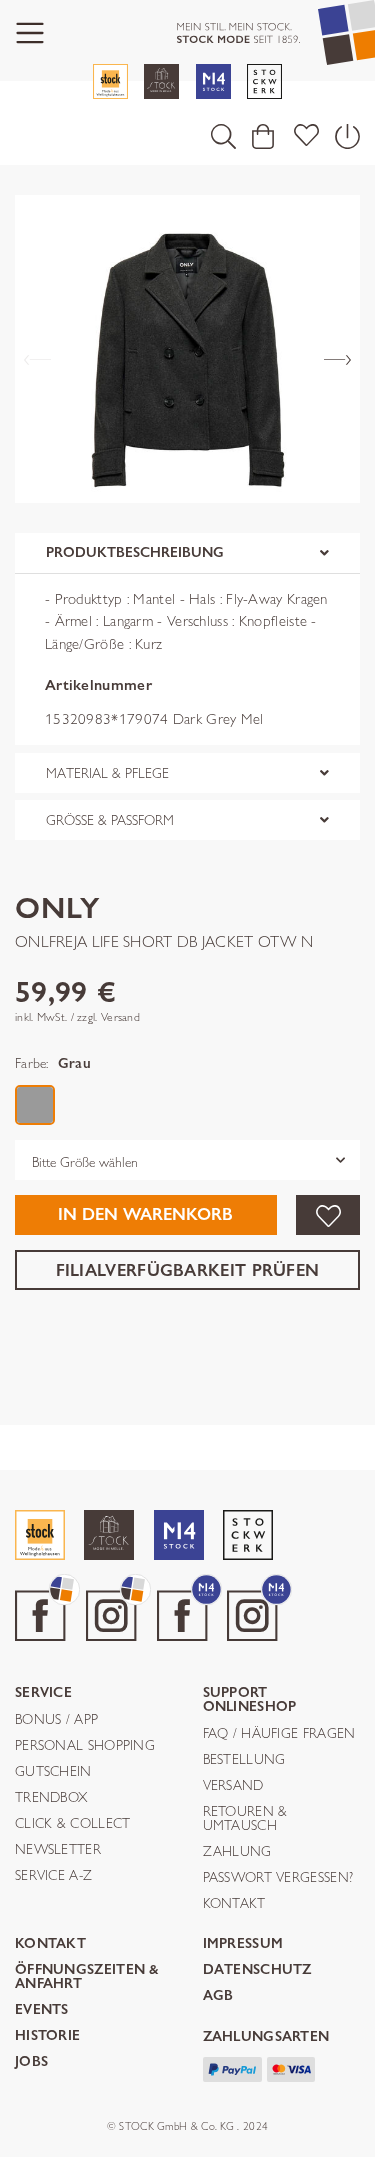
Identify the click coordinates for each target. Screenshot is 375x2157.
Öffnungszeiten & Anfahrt (87, 1977)
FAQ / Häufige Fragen (279, 1734)
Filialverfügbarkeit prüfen (188, 1270)
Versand (233, 1786)
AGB (218, 1996)
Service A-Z (53, 1876)
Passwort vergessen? (278, 1878)
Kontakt (234, 1904)
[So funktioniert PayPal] (233, 2067)
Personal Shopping (85, 1746)
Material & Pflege (107, 773)
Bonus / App (56, 1720)
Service (43, 1693)
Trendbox (51, 1798)
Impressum (243, 1944)
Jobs (31, 2062)
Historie (47, 2036)
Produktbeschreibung (135, 552)
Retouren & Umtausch (245, 1819)
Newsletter (58, 1850)
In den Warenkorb (145, 1214)
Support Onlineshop (250, 1700)
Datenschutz (257, 1970)
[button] (223, 136)
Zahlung (237, 1852)
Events (42, 2010)
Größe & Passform (110, 820)
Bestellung (244, 1760)
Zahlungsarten (266, 2037)
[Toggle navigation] (30, 33)
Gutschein (53, 1772)
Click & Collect (73, 1824)
